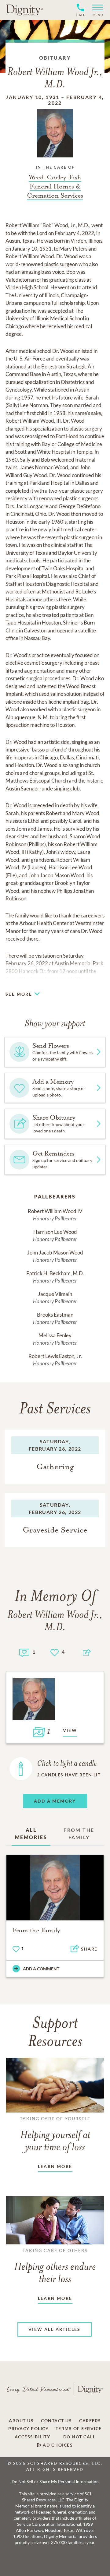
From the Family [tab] (79, 1833)
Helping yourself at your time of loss (55, 2134)
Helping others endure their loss (55, 2266)
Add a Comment (41, 1969)
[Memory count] (24, 1652)
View (70, 1730)
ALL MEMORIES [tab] (31, 1833)
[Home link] (24, 10)
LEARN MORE (55, 2166)
